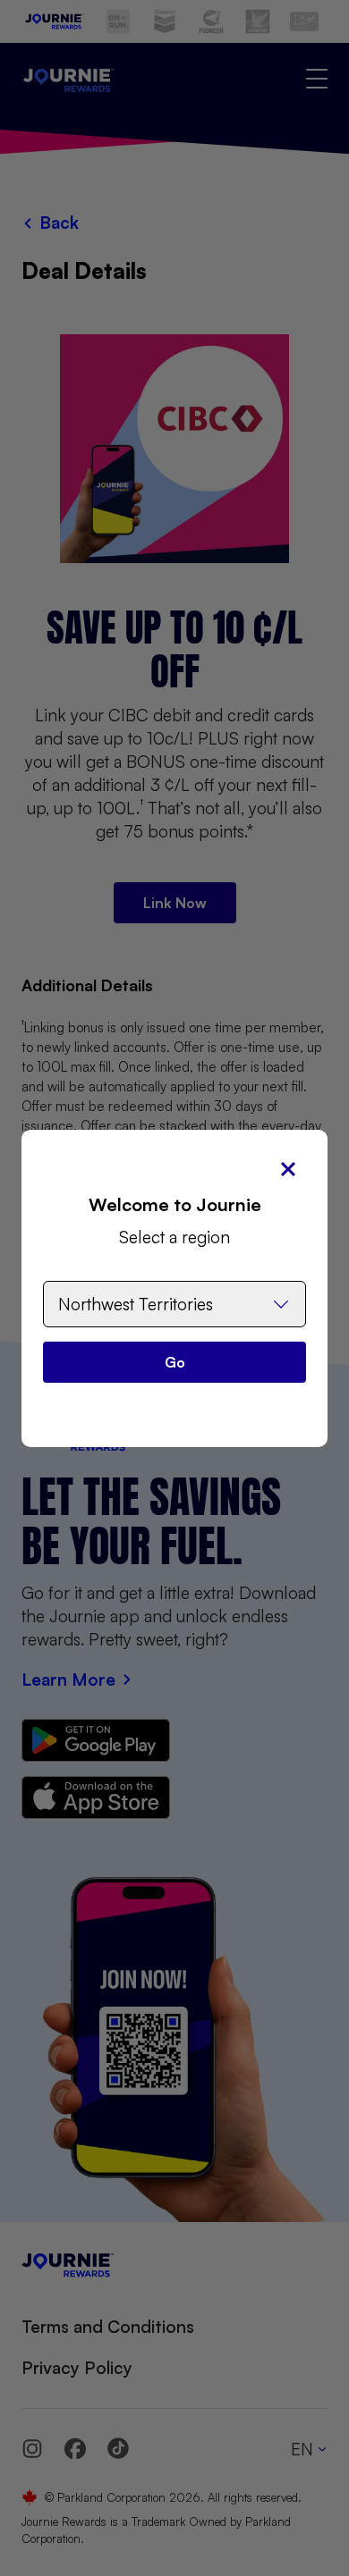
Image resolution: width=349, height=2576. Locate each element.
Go (175, 1362)
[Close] (288, 1169)
